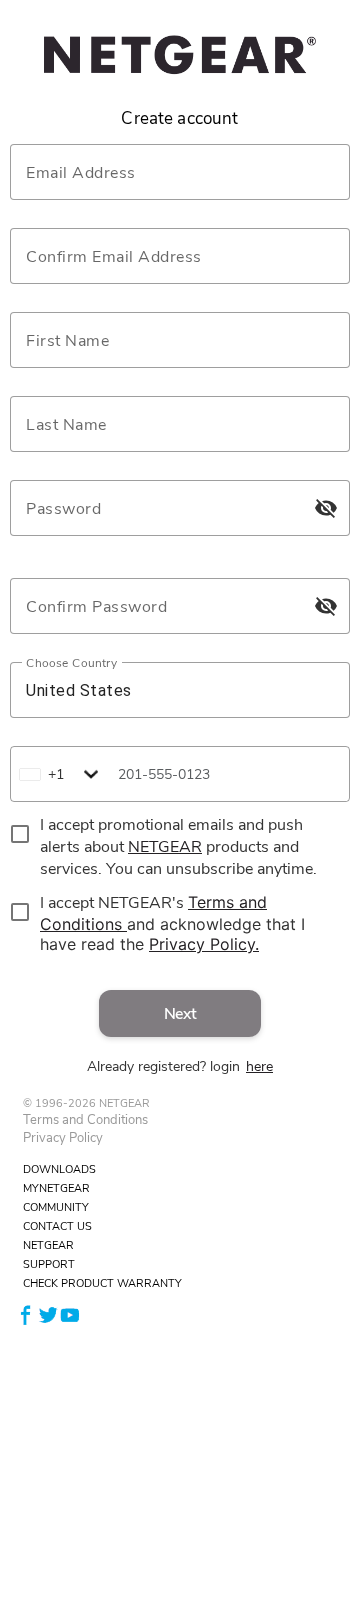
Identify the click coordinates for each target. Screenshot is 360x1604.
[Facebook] (26, 1313)
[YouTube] (70, 1313)
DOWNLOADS (59, 1169)
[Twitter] (48, 1313)
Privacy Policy (63, 1138)
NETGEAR (48, 1245)
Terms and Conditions (85, 1120)
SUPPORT (49, 1264)
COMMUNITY (56, 1207)
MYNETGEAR (56, 1188)
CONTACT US (57, 1226)
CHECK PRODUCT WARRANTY (102, 1283)
